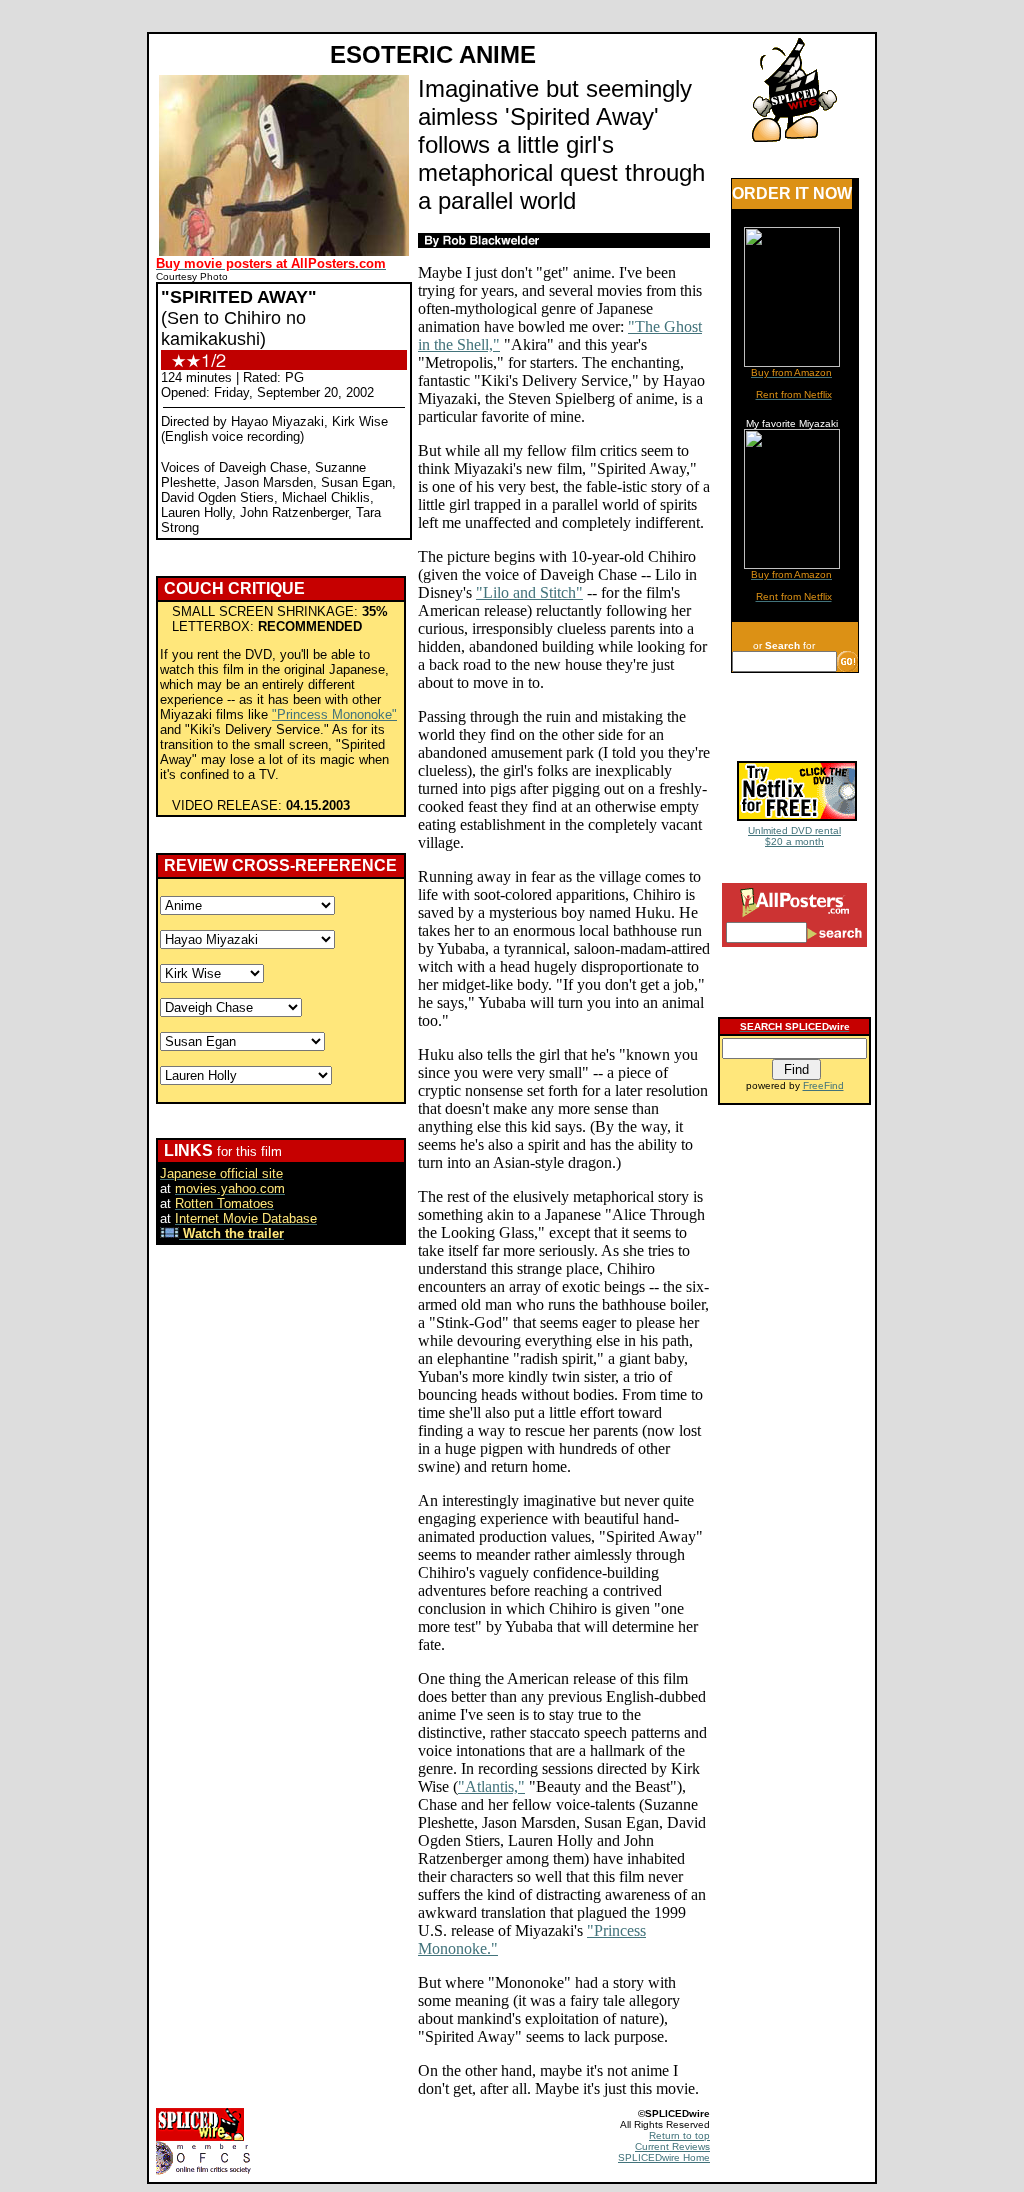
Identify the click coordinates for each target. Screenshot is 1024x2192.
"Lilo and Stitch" (529, 592)
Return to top (679, 2135)
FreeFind (823, 1085)
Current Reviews (672, 2146)
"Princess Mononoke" (334, 714)
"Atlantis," (491, 1786)
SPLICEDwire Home (664, 2157)
